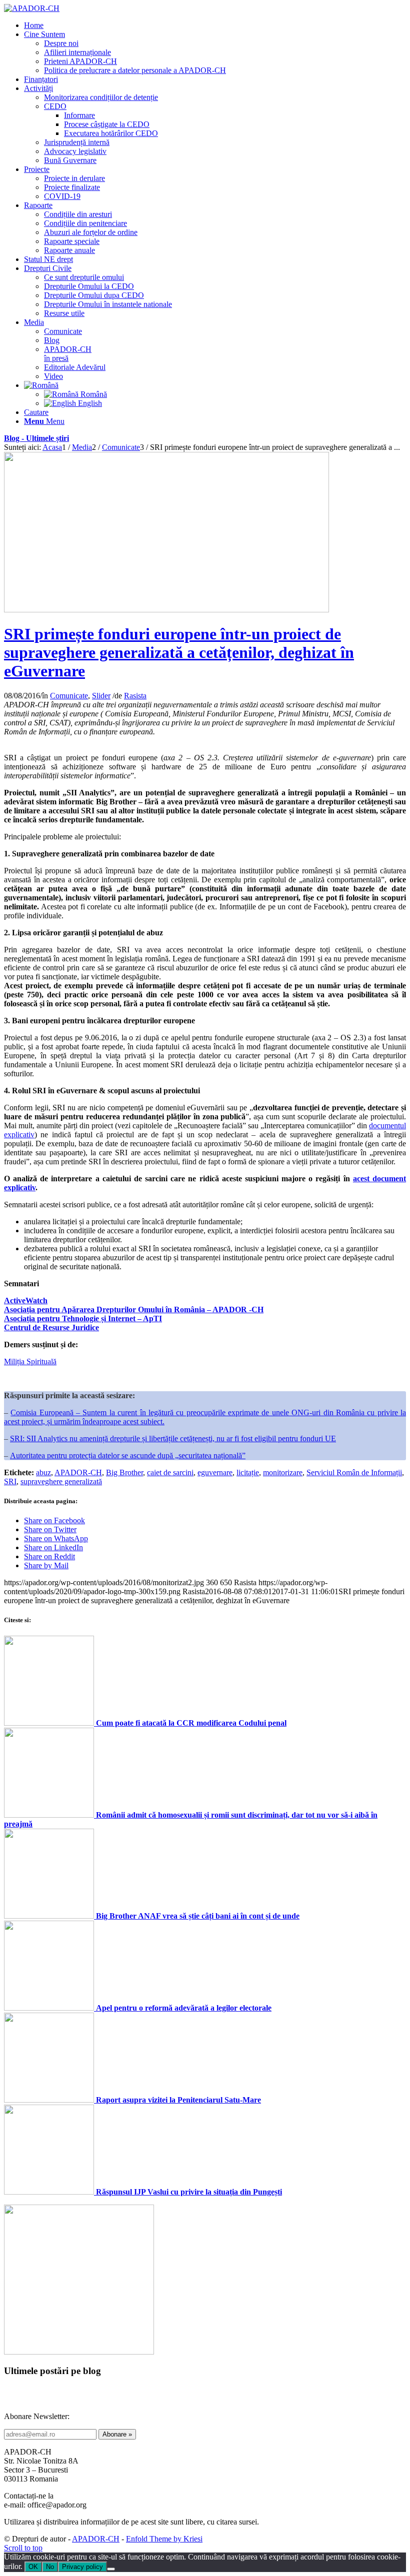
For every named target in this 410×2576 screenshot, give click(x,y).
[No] (111, 2569)
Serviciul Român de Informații (354, 1472)
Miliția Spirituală (30, 1361)
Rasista (135, 696)
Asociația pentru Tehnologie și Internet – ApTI (83, 1318)
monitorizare (283, 1472)
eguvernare (215, 1472)
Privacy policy (82, 2567)
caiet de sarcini (170, 1472)
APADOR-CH (78, 1472)
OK (33, 2567)
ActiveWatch (26, 1300)
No (50, 2567)
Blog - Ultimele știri (36, 438)
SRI (10, 1481)
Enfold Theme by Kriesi (164, 2539)
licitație (248, 1472)
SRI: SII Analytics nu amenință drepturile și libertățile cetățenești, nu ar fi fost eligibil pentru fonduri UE (173, 1438)
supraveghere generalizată (61, 1481)
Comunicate (69, 696)
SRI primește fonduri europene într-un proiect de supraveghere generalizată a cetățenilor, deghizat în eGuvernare (179, 652)
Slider (101, 696)
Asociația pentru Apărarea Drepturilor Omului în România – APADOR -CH (134, 1309)
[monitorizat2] (166, 610)
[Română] (41, 385)
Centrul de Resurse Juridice (51, 1327)
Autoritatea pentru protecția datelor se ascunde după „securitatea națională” (128, 1455)
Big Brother (124, 1472)
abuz (43, 1472)
